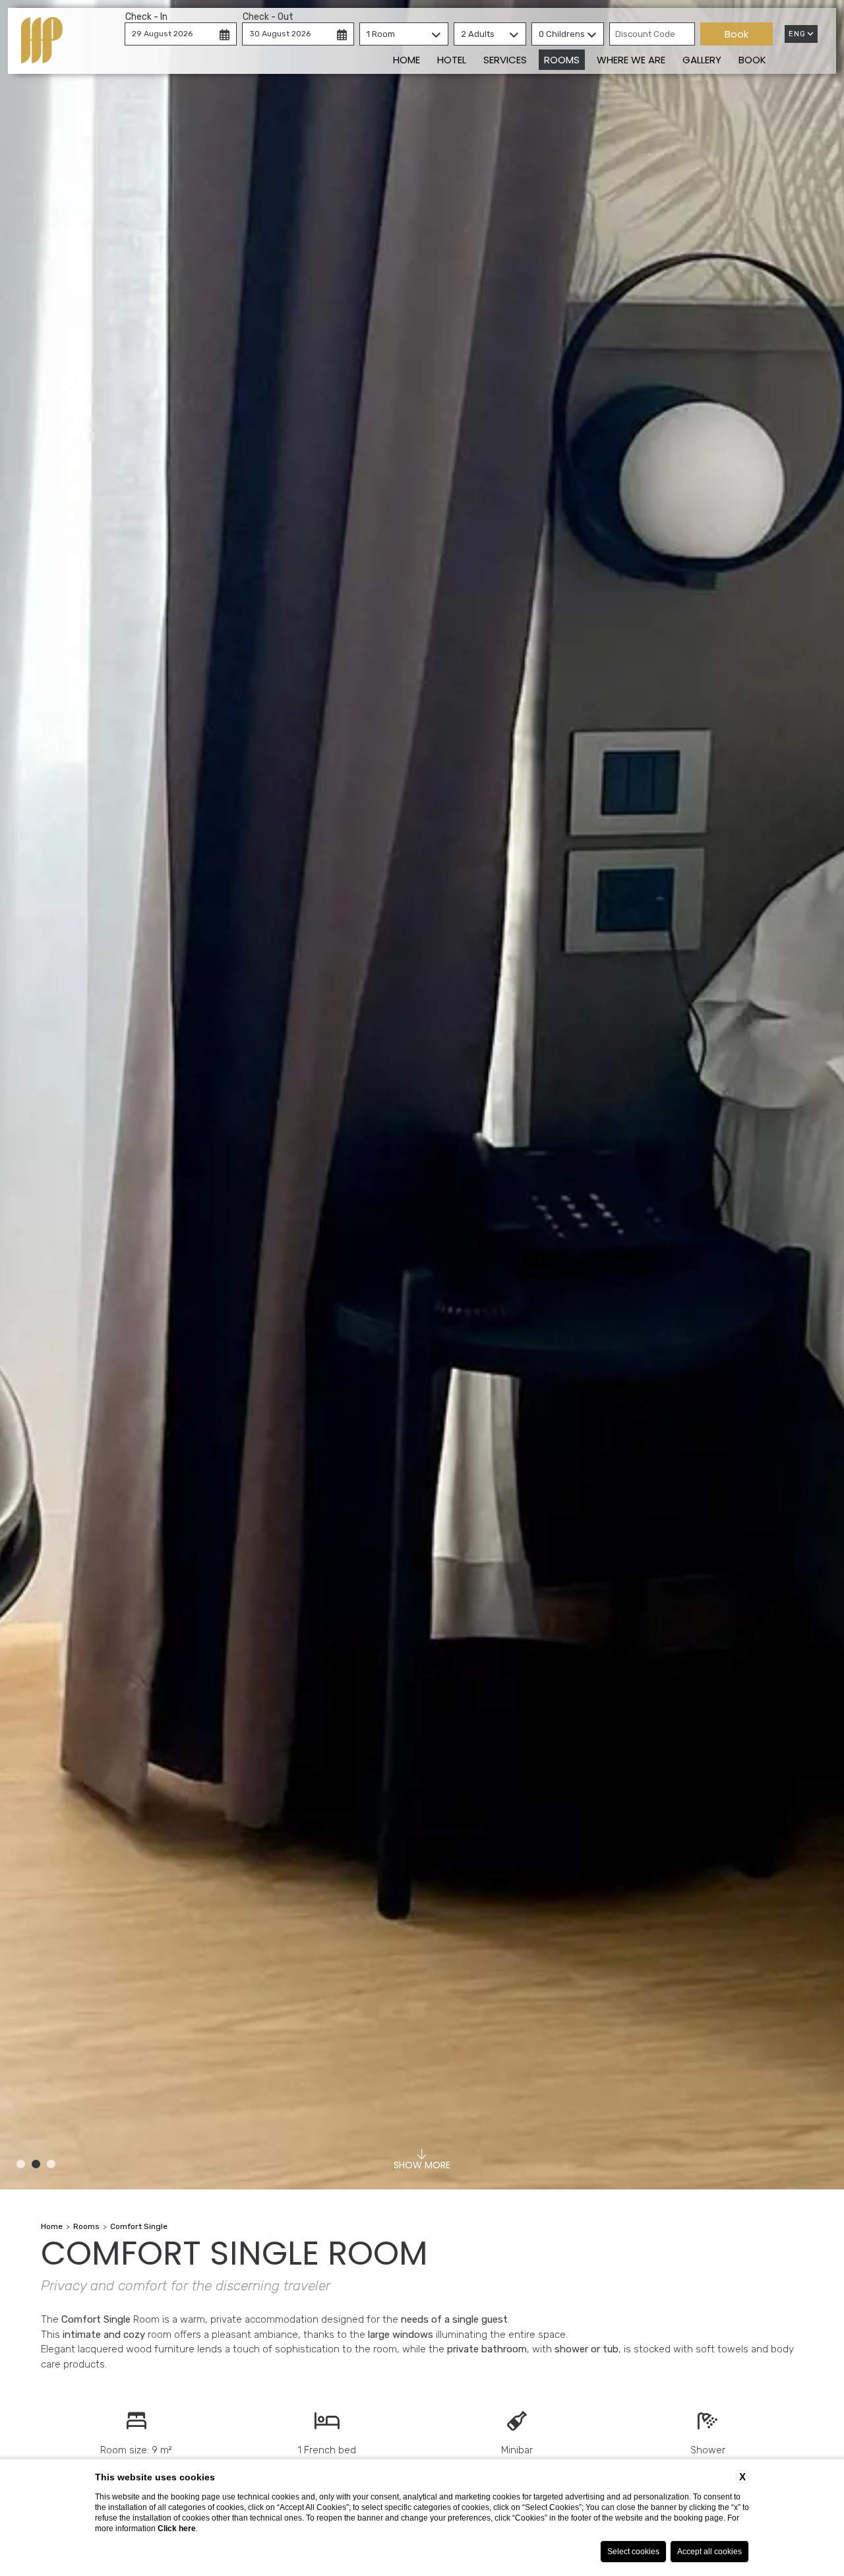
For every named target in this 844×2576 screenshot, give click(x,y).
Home (407, 60)
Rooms (562, 60)
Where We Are (631, 60)
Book (752, 60)
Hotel (452, 60)
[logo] (42, 41)
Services (505, 60)
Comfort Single (139, 2226)
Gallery (702, 60)
